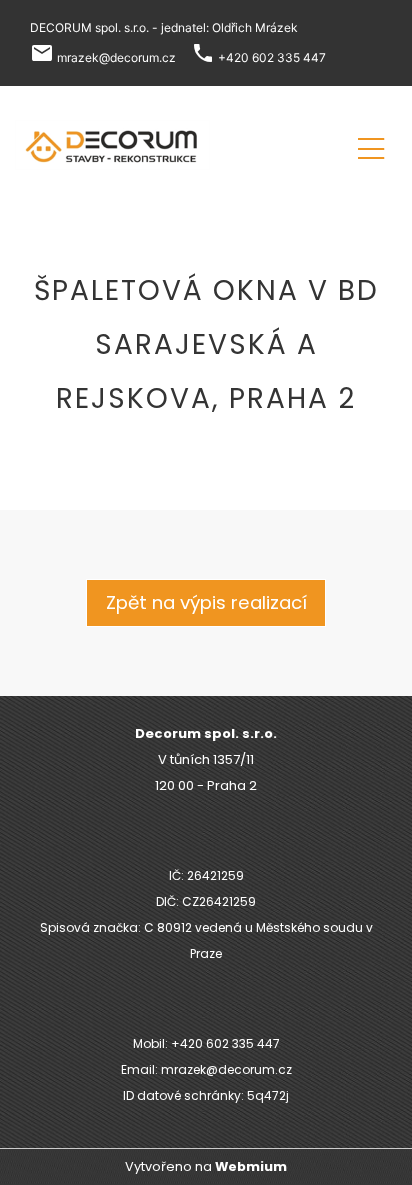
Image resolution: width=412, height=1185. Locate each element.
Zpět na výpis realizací (206, 602)
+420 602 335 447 (272, 57)
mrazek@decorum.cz (116, 57)
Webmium (251, 1166)
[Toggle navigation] (371, 145)
